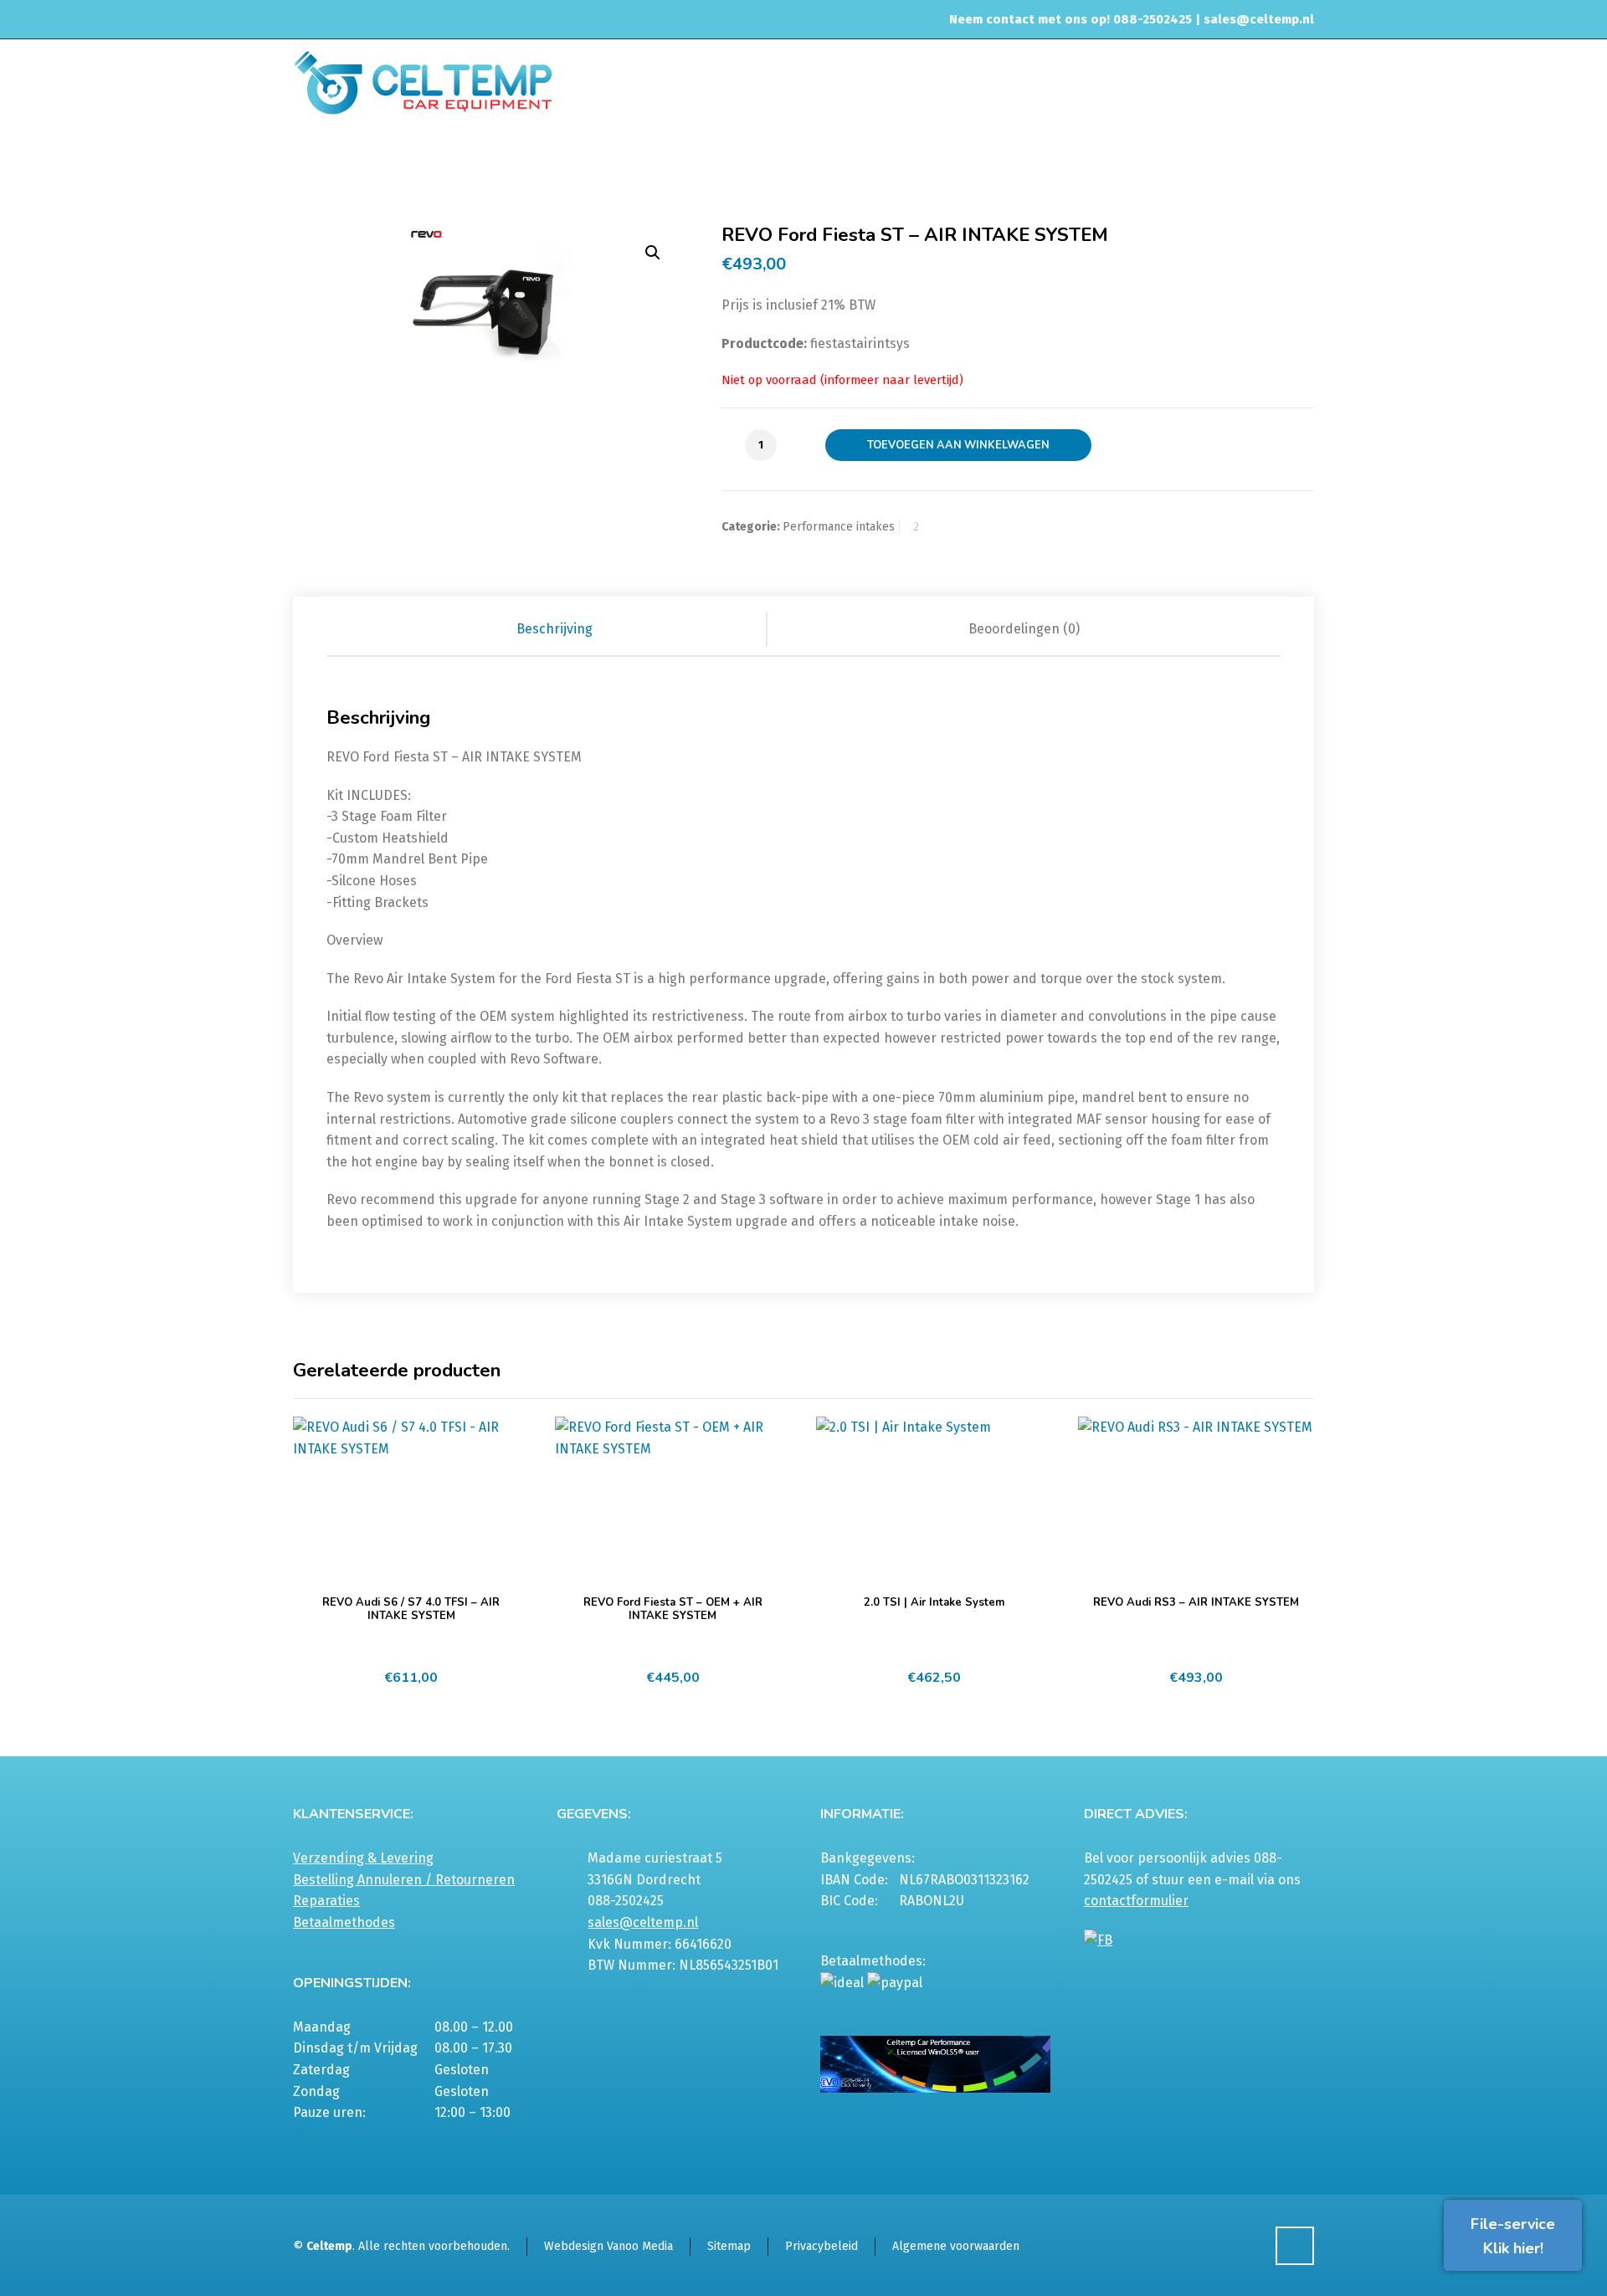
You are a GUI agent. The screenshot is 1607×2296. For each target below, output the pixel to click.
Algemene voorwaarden (956, 2246)
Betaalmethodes (344, 1922)
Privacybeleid (821, 2246)
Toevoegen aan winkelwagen (958, 445)
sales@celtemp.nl (1259, 19)
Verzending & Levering (363, 1858)
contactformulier (1136, 1901)
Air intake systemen (918, 162)
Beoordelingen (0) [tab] (1024, 629)
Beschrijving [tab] (554, 629)
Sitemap (729, 2246)
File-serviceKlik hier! (1513, 2236)
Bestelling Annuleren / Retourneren (404, 1880)
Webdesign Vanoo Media (608, 2246)
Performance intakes (1038, 162)
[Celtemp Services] (423, 81)
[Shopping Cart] (1303, 165)
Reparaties (326, 1901)
